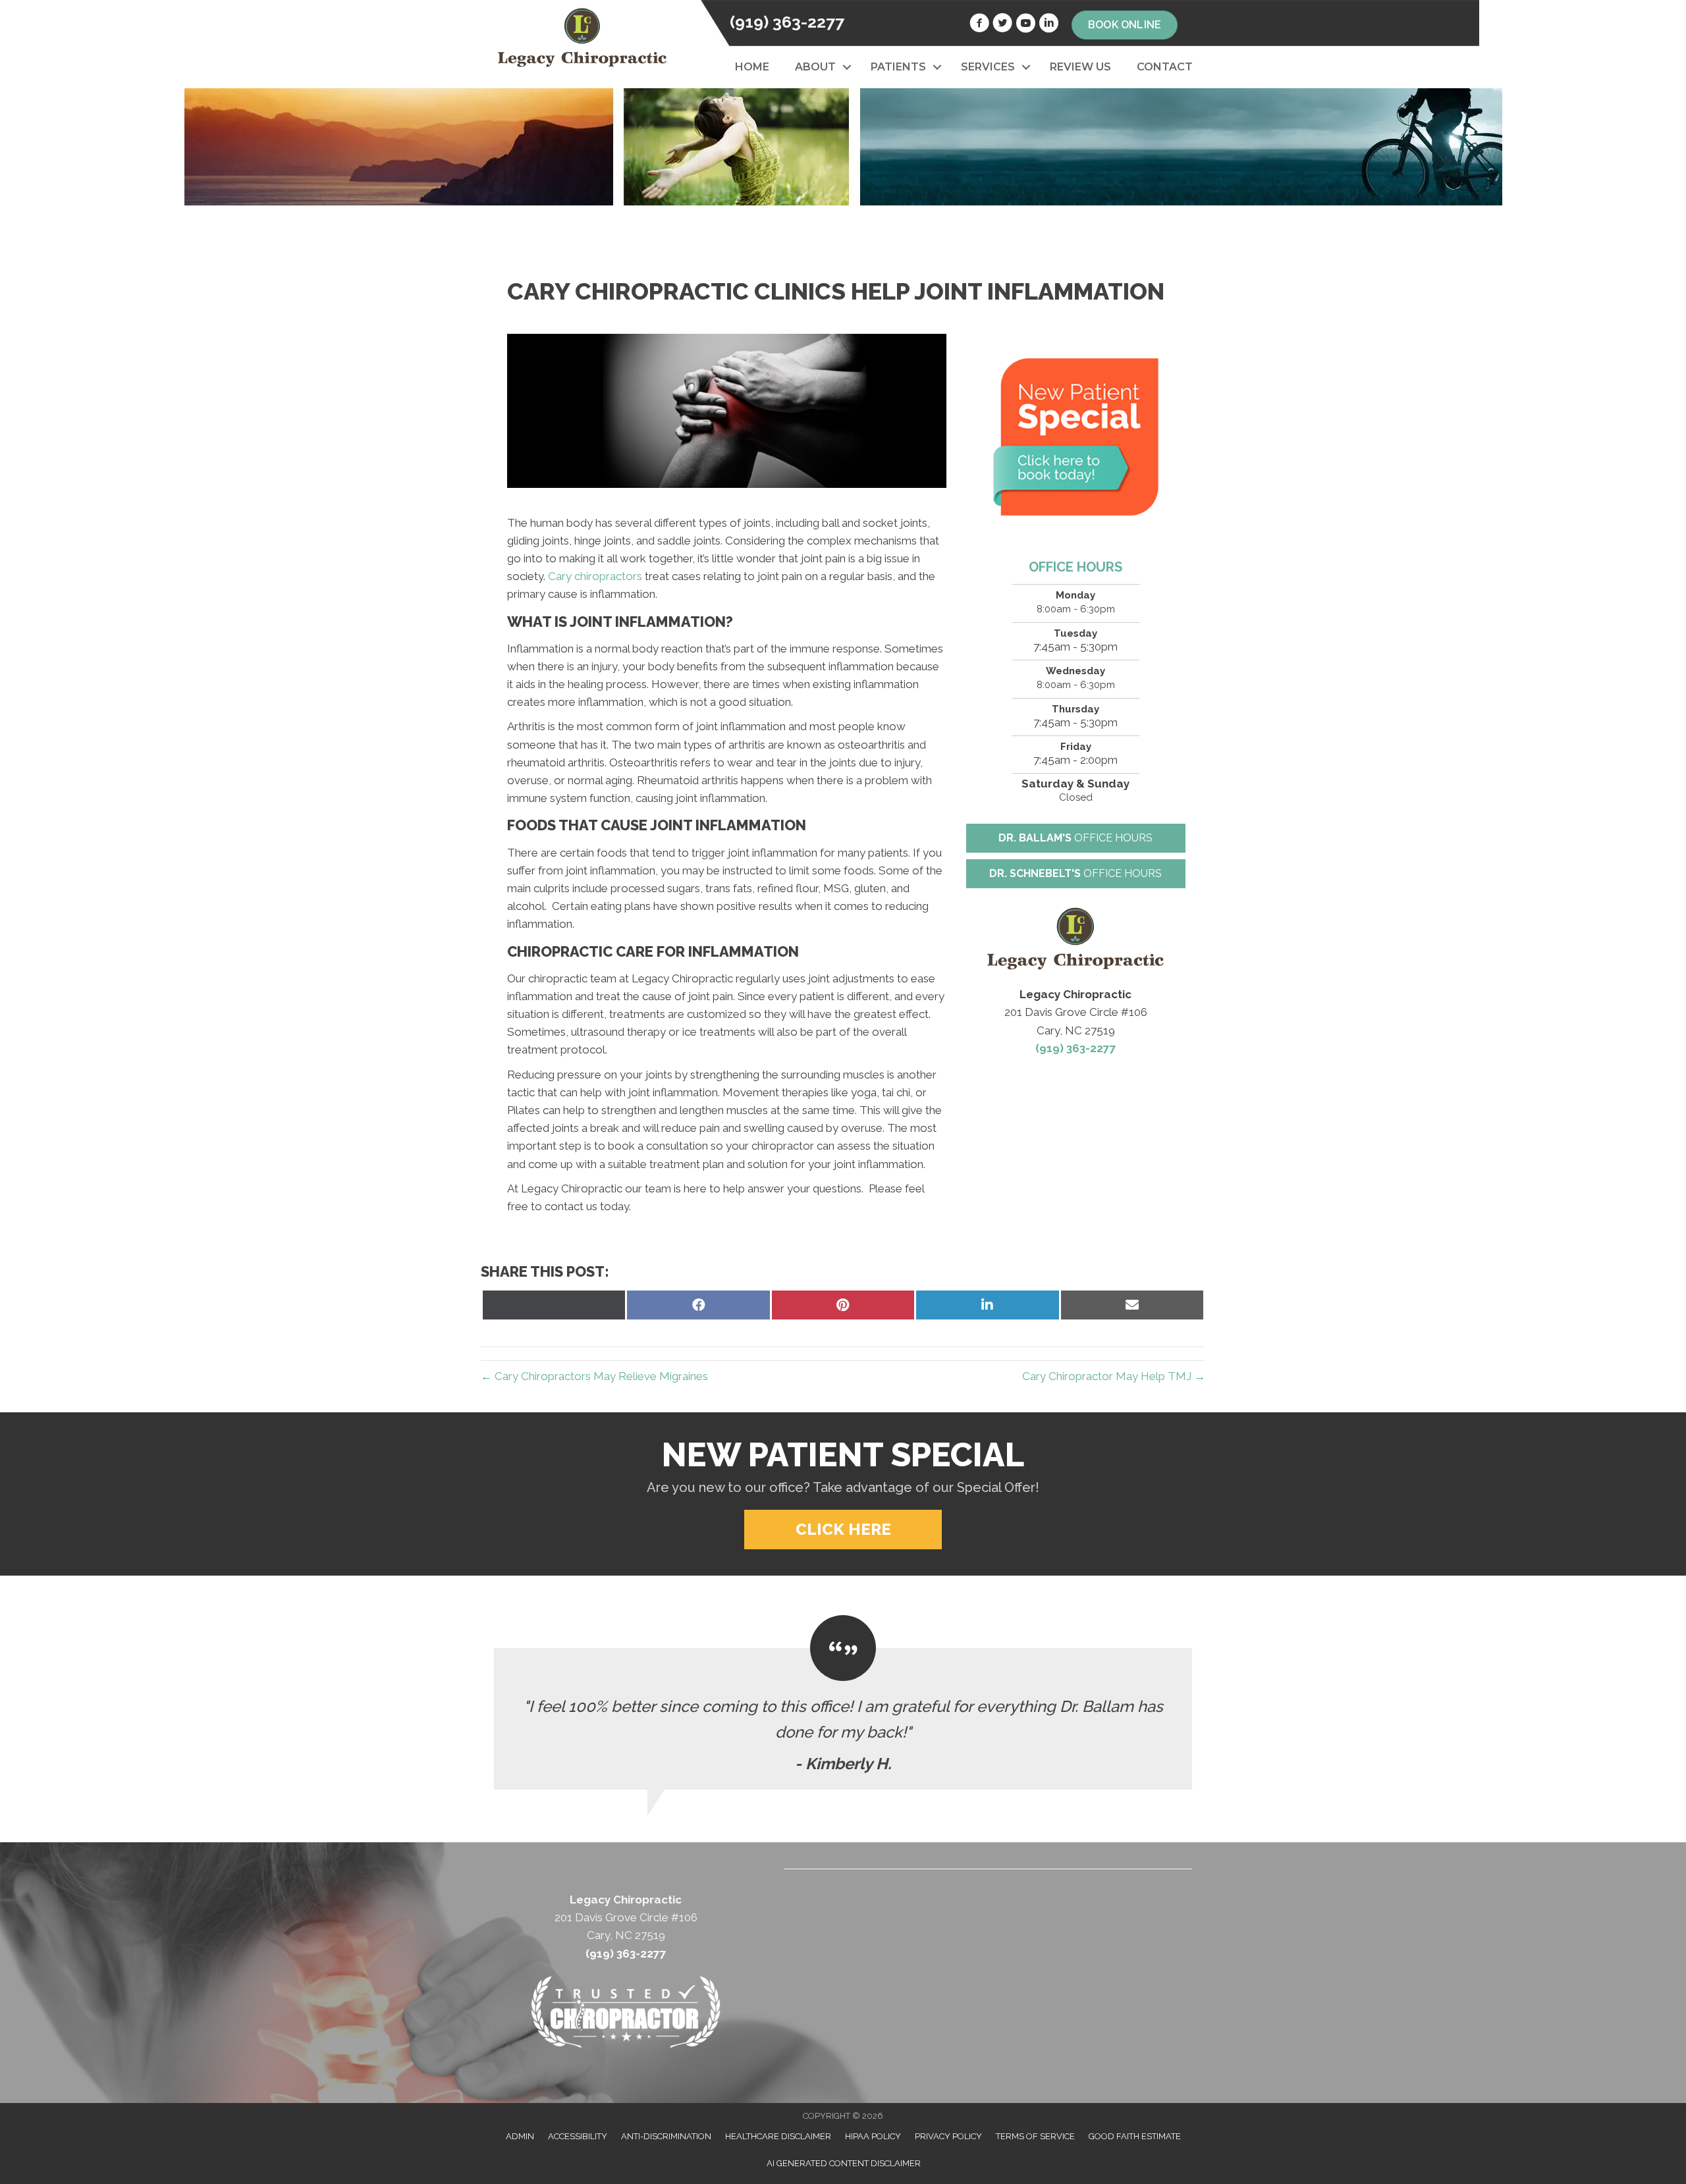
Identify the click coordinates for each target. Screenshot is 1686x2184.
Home (752, 67)
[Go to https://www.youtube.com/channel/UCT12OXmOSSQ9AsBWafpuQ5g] (1025, 25)
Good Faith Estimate (1135, 2136)
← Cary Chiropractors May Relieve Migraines (594, 1376)
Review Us (1080, 67)
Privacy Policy (948, 2136)
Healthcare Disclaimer (778, 2136)
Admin (520, 2136)
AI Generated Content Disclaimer (844, 2163)
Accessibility (578, 2136)
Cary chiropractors (595, 576)
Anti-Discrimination (666, 2136)
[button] (847, 67)
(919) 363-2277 (787, 22)
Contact (1165, 67)
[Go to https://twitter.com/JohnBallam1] (1002, 25)
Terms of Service (1035, 2136)
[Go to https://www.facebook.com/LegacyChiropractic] (979, 25)
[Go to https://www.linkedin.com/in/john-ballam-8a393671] (1048, 25)
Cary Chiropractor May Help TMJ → (1114, 1376)
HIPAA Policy (873, 2136)
